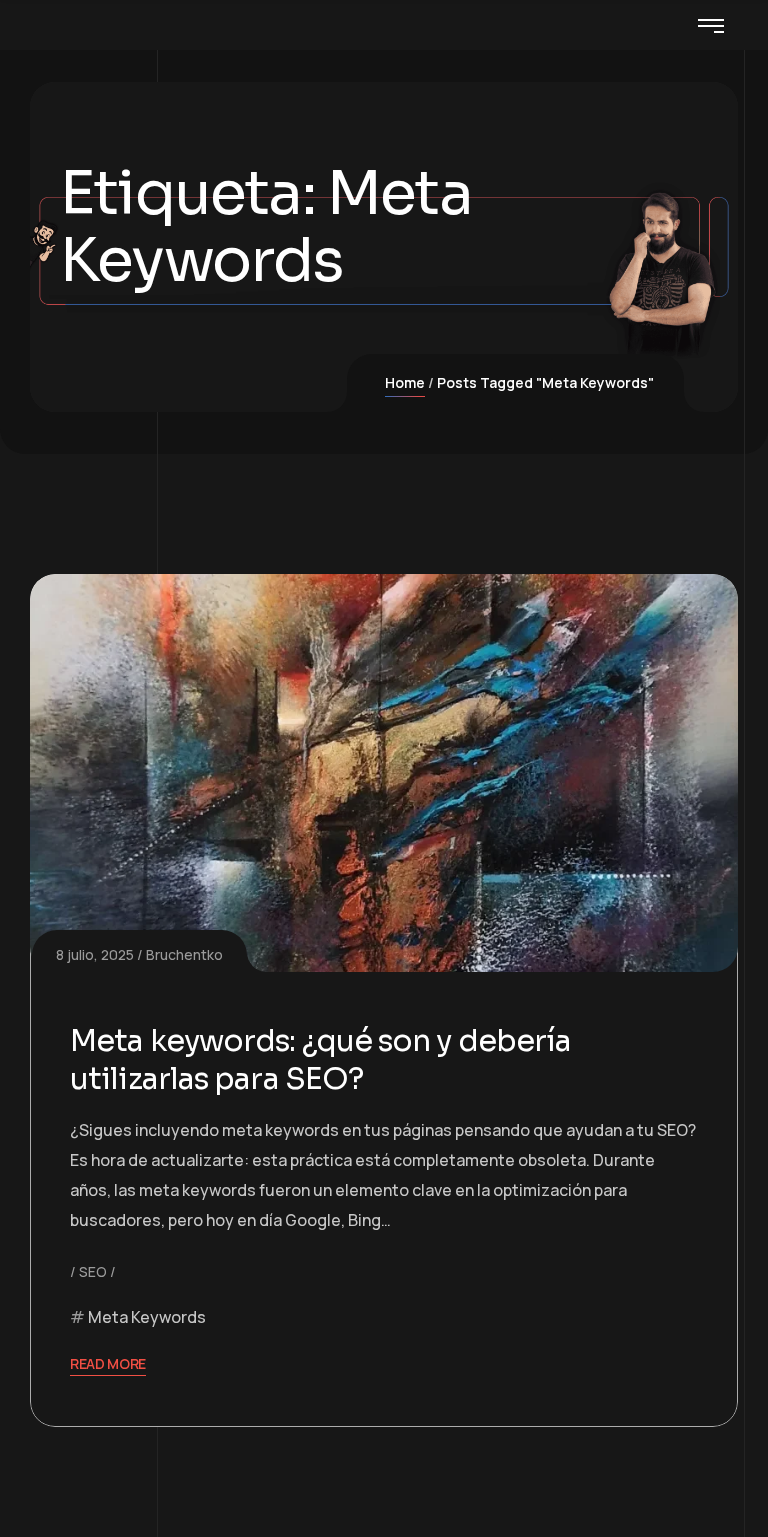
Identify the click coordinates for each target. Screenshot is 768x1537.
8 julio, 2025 (95, 954)
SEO (93, 1271)
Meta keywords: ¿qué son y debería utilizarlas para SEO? (320, 1060)
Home (405, 382)
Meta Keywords (147, 1317)
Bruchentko (184, 954)
